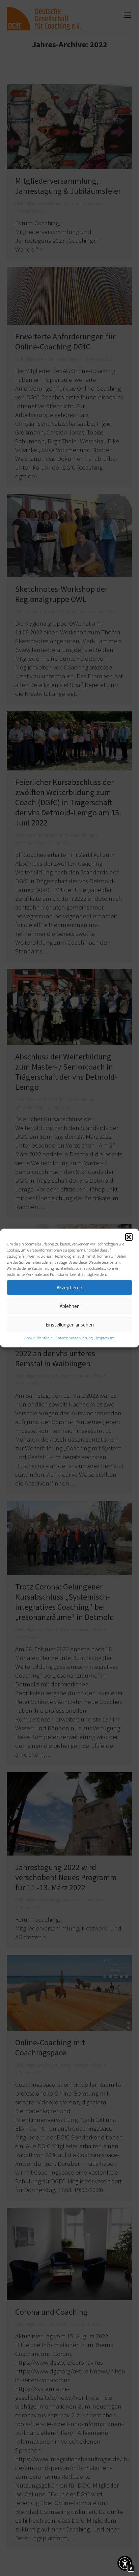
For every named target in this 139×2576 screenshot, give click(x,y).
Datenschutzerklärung (74, 1338)
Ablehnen (70, 1306)
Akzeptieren (69, 1287)
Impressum (105, 1338)
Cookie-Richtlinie (38, 1338)
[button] (129, 1237)
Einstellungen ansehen (70, 1325)
